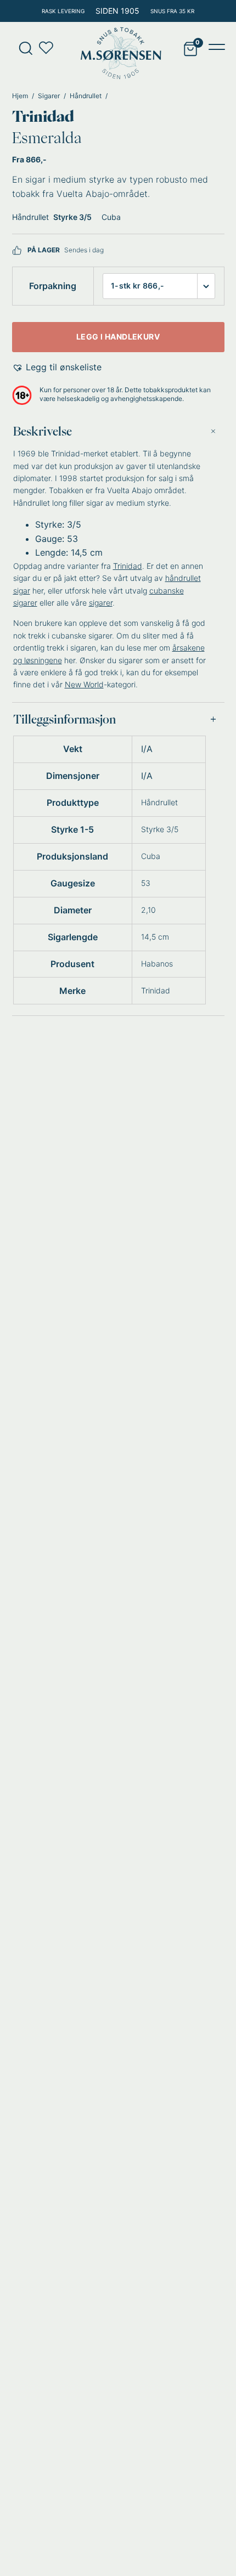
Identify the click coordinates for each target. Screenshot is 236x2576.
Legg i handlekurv (118, 337)
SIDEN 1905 (117, 11)
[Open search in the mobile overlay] (22, 48)
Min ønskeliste (49, 48)
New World (84, 684)
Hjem (20, 96)
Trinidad (43, 116)
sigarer (101, 603)
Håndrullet (86, 96)
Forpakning (53, 286)
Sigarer (49, 96)
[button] (57, 368)
